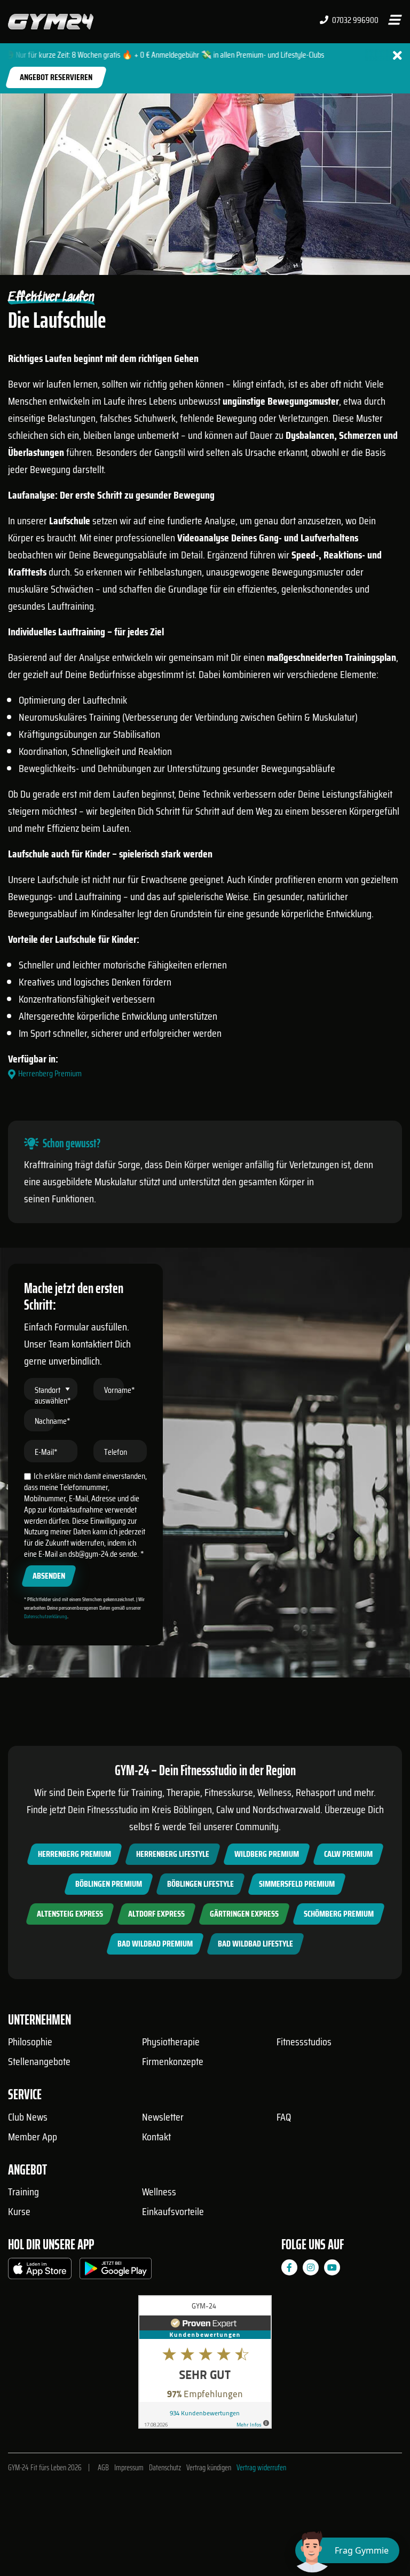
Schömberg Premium (339, 1914)
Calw (225, 1809)
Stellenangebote (39, 2061)
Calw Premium (348, 1854)
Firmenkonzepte (173, 2061)
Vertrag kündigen (209, 2468)
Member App (33, 2137)
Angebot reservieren (56, 77)
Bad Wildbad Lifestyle (255, 1944)
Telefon (116, 1452)
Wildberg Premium (267, 1854)
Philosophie (30, 2042)
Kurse (19, 2211)
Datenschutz (165, 2468)
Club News (28, 2117)
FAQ (284, 2117)
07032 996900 (354, 20)
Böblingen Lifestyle (200, 1884)
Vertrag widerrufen (261, 2468)
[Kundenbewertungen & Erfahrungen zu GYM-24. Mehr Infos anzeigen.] (205, 2366)
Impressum (129, 2468)
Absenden (49, 1576)
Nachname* (53, 1421)
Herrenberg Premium (74, 1854)
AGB (103, 2468)
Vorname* (120, 1390)
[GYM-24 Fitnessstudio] (51, 21)
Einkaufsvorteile (173, 2211)
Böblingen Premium (109, 1884)
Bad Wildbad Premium (155, 1944)
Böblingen (193, 1809)
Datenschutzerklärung (46, 1616)
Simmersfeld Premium (297, 1884)
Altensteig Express (70, 1914)
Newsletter (163, 2117)
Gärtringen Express (244, 1914)
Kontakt (156, 2137)
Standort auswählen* (53, 1395)
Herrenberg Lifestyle (173, 1854)
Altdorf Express (156, 1914)
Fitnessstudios (304, 2042)
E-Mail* (46, 1452)
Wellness (159, 2192)
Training (23, 2192)
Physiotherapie (171, 2042)
